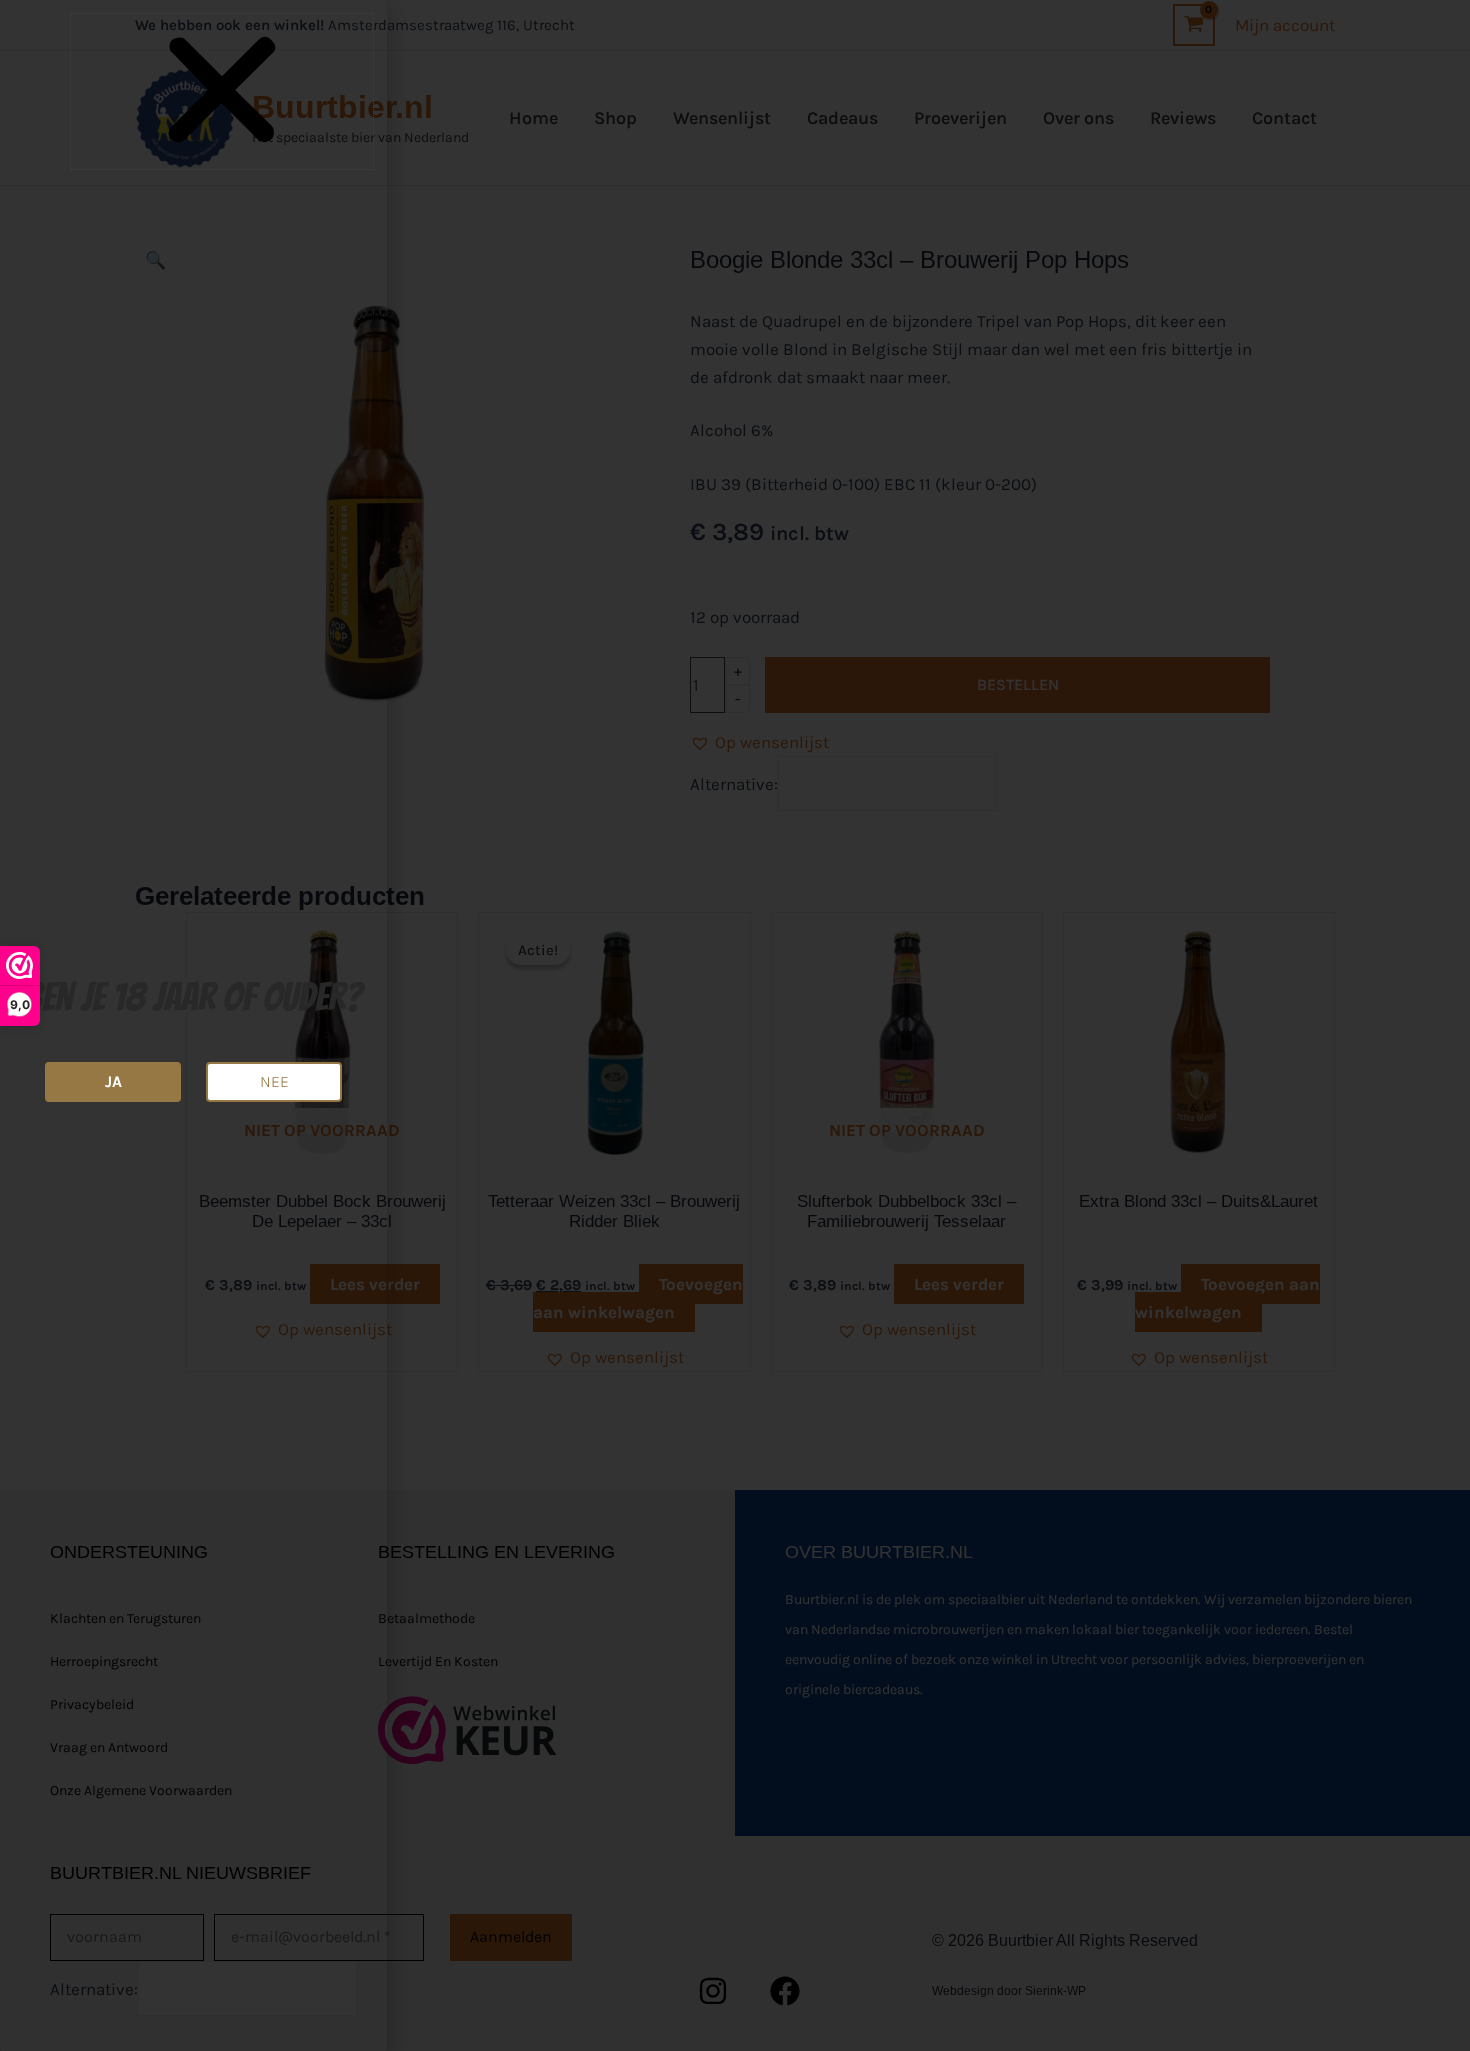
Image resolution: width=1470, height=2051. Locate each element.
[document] (735, 1025)
